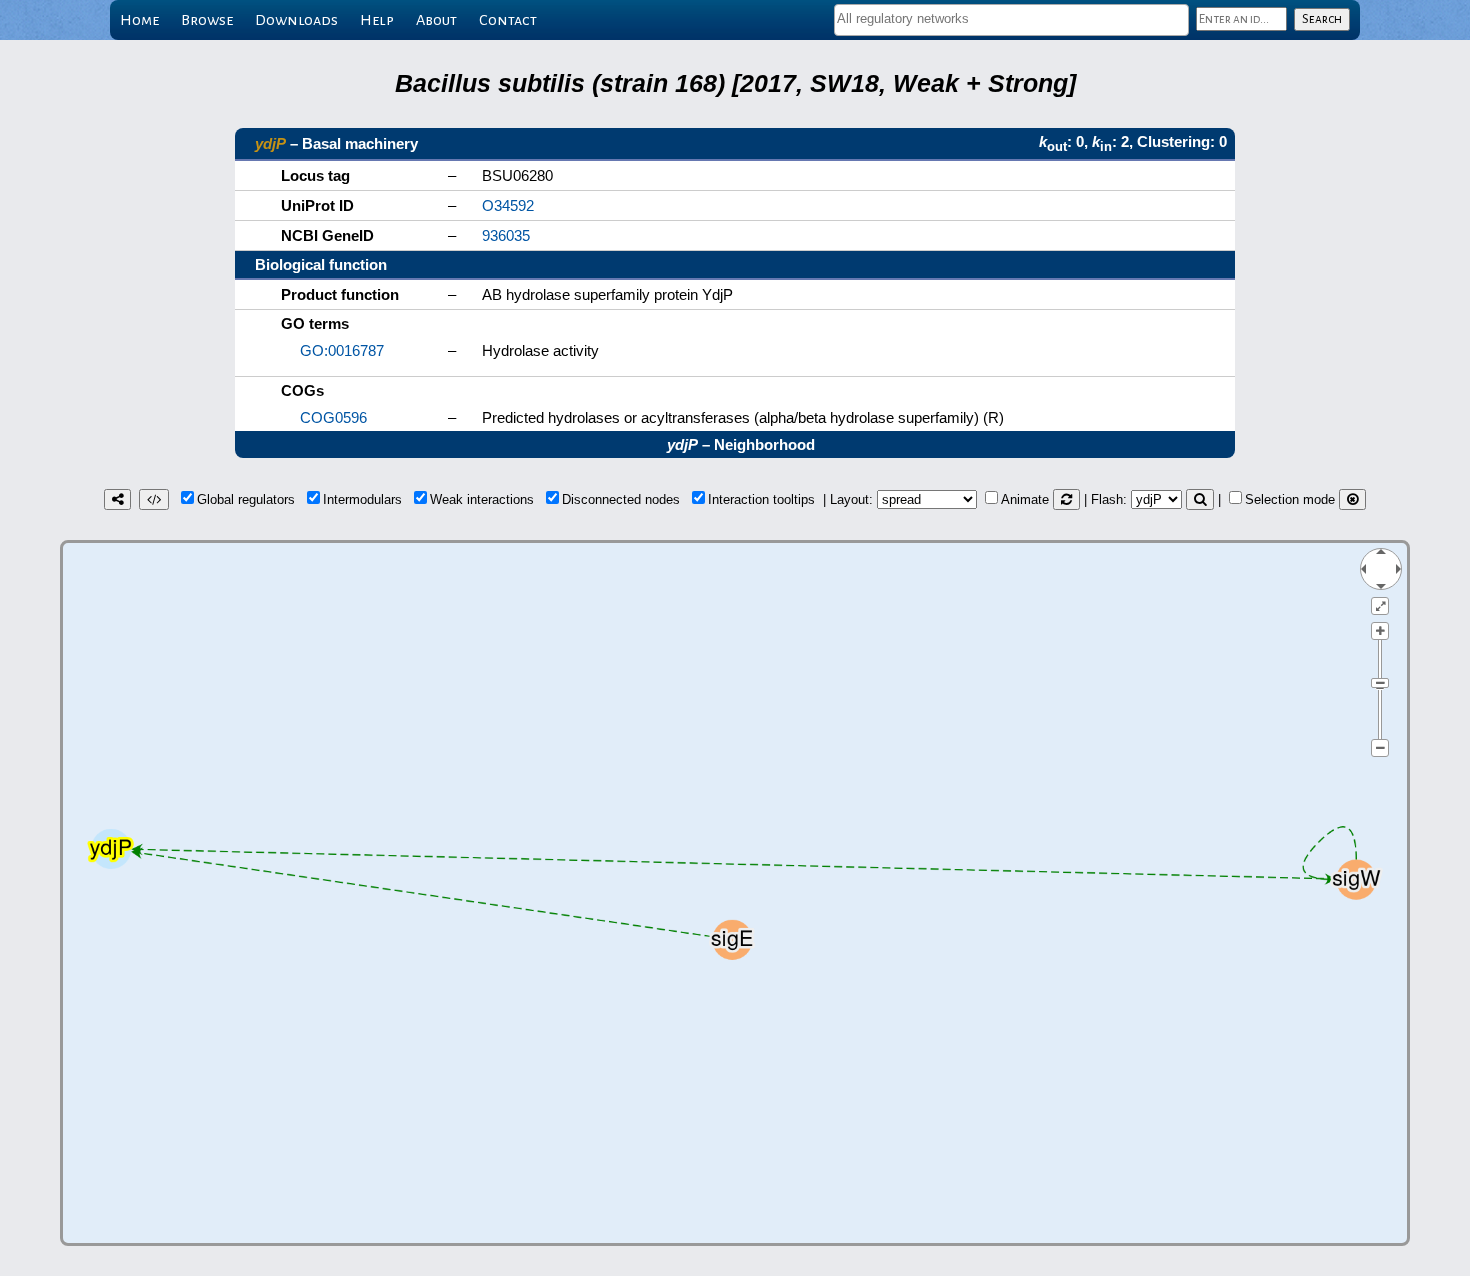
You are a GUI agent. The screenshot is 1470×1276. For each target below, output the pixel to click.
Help (377, 20)
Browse (207, 20)
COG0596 (333, 417)
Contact (508, 20)
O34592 (508, 205)
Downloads (296, 20)
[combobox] (1011, 20)
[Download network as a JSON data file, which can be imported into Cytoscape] (154, 499)
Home (139, 20)
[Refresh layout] (1066, 499)
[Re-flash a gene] (1200, 499)
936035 (506, 235)
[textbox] (1011, 18)
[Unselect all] (1352, 499)
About (436, 20)
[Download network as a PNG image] (117, 499)
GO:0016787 (342, 350)
